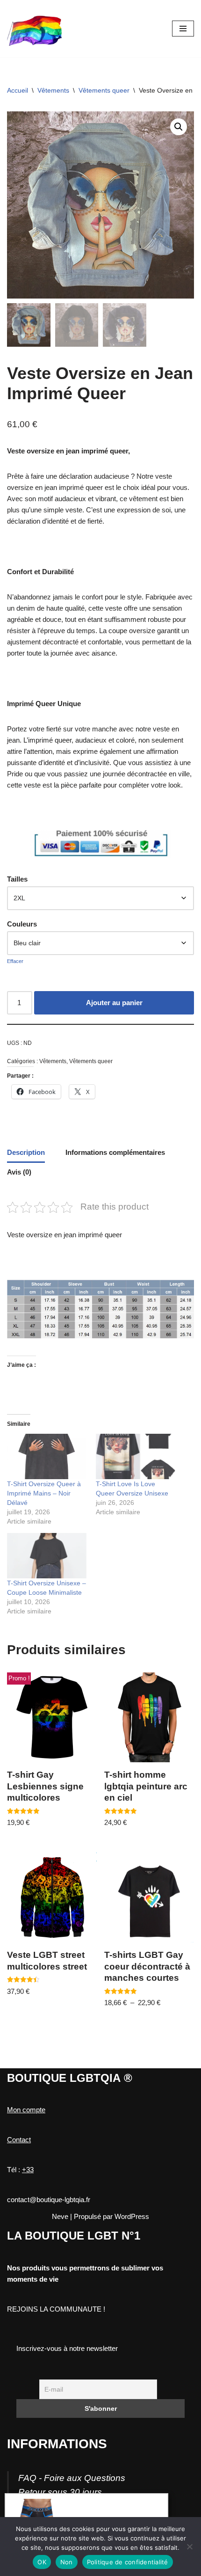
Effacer (15, 961)
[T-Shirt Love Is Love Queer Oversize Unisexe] (136, 1456)
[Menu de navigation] (183, 29)
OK (42, 2562)
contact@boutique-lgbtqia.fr (49, 2200)
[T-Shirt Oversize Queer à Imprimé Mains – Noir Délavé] (47, 1456)
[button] (179, 127)
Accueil (18, 90)
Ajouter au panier (114, 1003)
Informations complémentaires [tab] (115, 1152)
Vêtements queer (104, 90)
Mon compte (26, 2110)
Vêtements (53, 90)
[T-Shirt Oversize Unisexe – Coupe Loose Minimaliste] (47, 1556)
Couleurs (22, 924)
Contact (19, 2140)
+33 (28, 2170)
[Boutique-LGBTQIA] (35, 29)
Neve (60, 2216)
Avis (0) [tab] (19, 1172)
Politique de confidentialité (128, 2562)
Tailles (17, 879)
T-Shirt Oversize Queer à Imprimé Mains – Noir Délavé (44, 1493)
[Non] (189, 2547)
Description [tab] (26, 1152)
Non (67, 2562)
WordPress (132, 2216)
